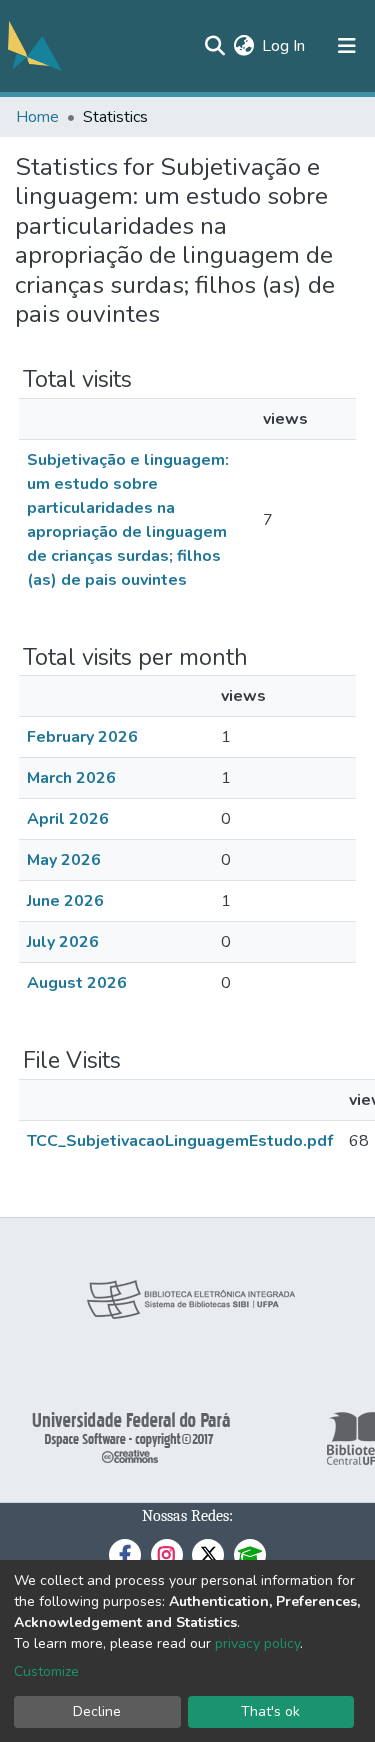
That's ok (270, 1711)
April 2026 (68, 819)
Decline (97, 1711)
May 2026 (64, 860)
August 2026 (77, 983)
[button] (243, 46)
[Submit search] (214, 46)
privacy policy (257, 1643)
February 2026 (82, 737)
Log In (284, 46)
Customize (46, 1671)
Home (37, 117)
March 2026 (71, 778)
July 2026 (63, 942)
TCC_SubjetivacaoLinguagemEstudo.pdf (180, 1141)
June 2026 (65, 901)
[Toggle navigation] (347, 46)
